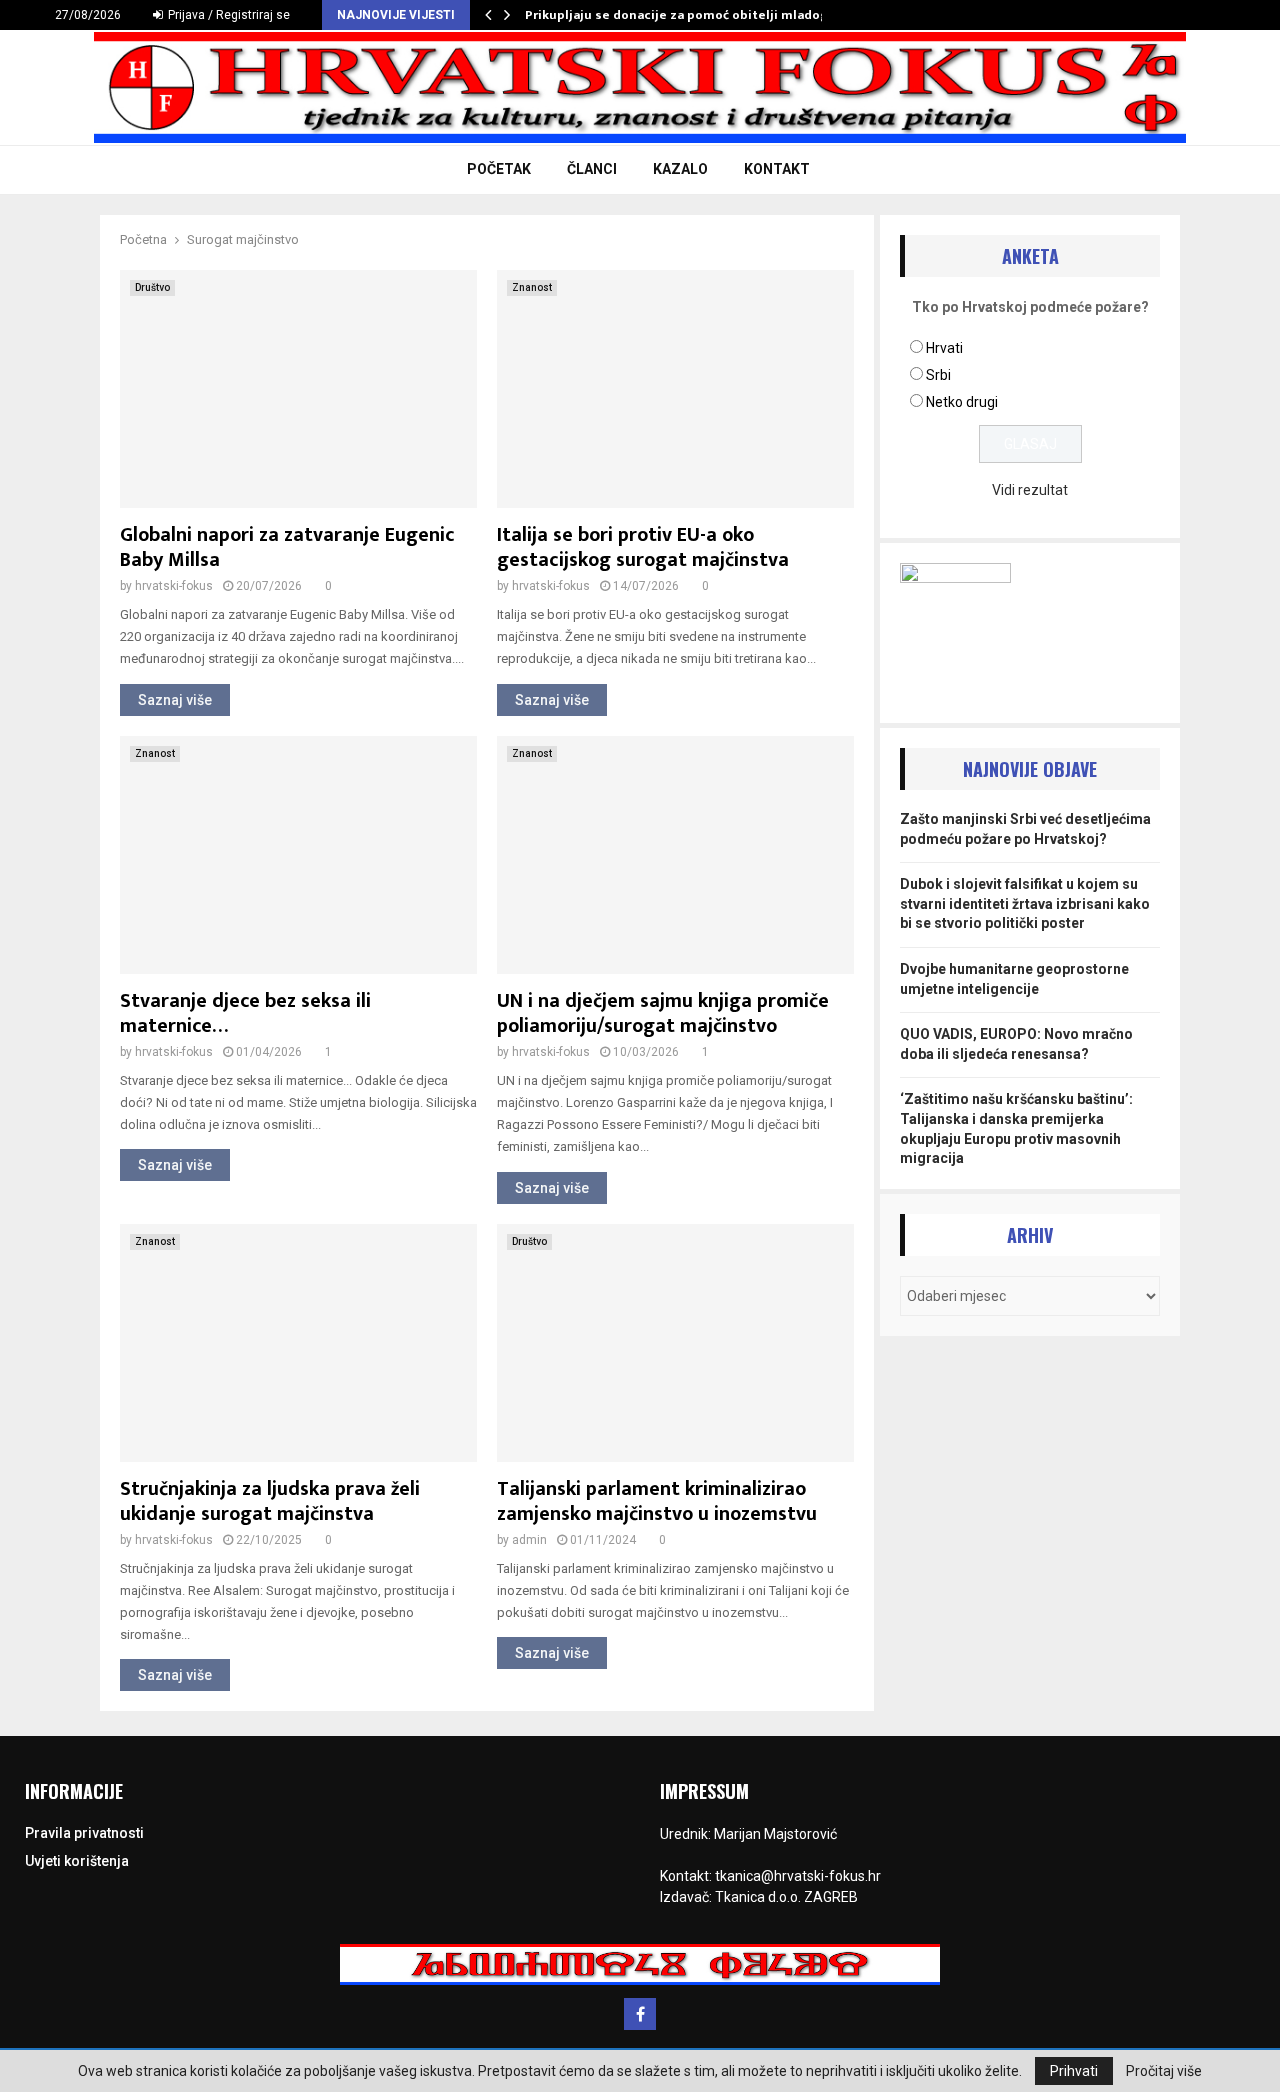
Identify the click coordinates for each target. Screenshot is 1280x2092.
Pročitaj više (1164, 2071)
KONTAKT (777, 169)
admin (529, 1540)
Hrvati (944, 348)
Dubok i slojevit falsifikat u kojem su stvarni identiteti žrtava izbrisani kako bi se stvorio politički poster (1025, 903)
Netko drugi (962, 402)
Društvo (152, 287)
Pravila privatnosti (84, 1833)
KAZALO (680, 169)
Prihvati (1074, 2071)
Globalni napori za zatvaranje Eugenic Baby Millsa (287, 547)
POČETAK (499, 169)
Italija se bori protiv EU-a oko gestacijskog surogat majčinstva (643, 547)
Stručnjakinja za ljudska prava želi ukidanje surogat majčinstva (270, 1501)
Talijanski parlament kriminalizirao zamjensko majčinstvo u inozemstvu (657, 1501)
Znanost (532, 287)
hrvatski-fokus (174, 586)
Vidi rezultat (1030, 490)
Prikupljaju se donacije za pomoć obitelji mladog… (682, 15)
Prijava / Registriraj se (227, 15)
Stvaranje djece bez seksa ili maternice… (245, 1013)
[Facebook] (640, 2014)
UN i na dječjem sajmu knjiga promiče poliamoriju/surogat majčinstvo (663, 1013)
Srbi (938, 375)
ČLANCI (592, 169)
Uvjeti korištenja (77, 1861)
